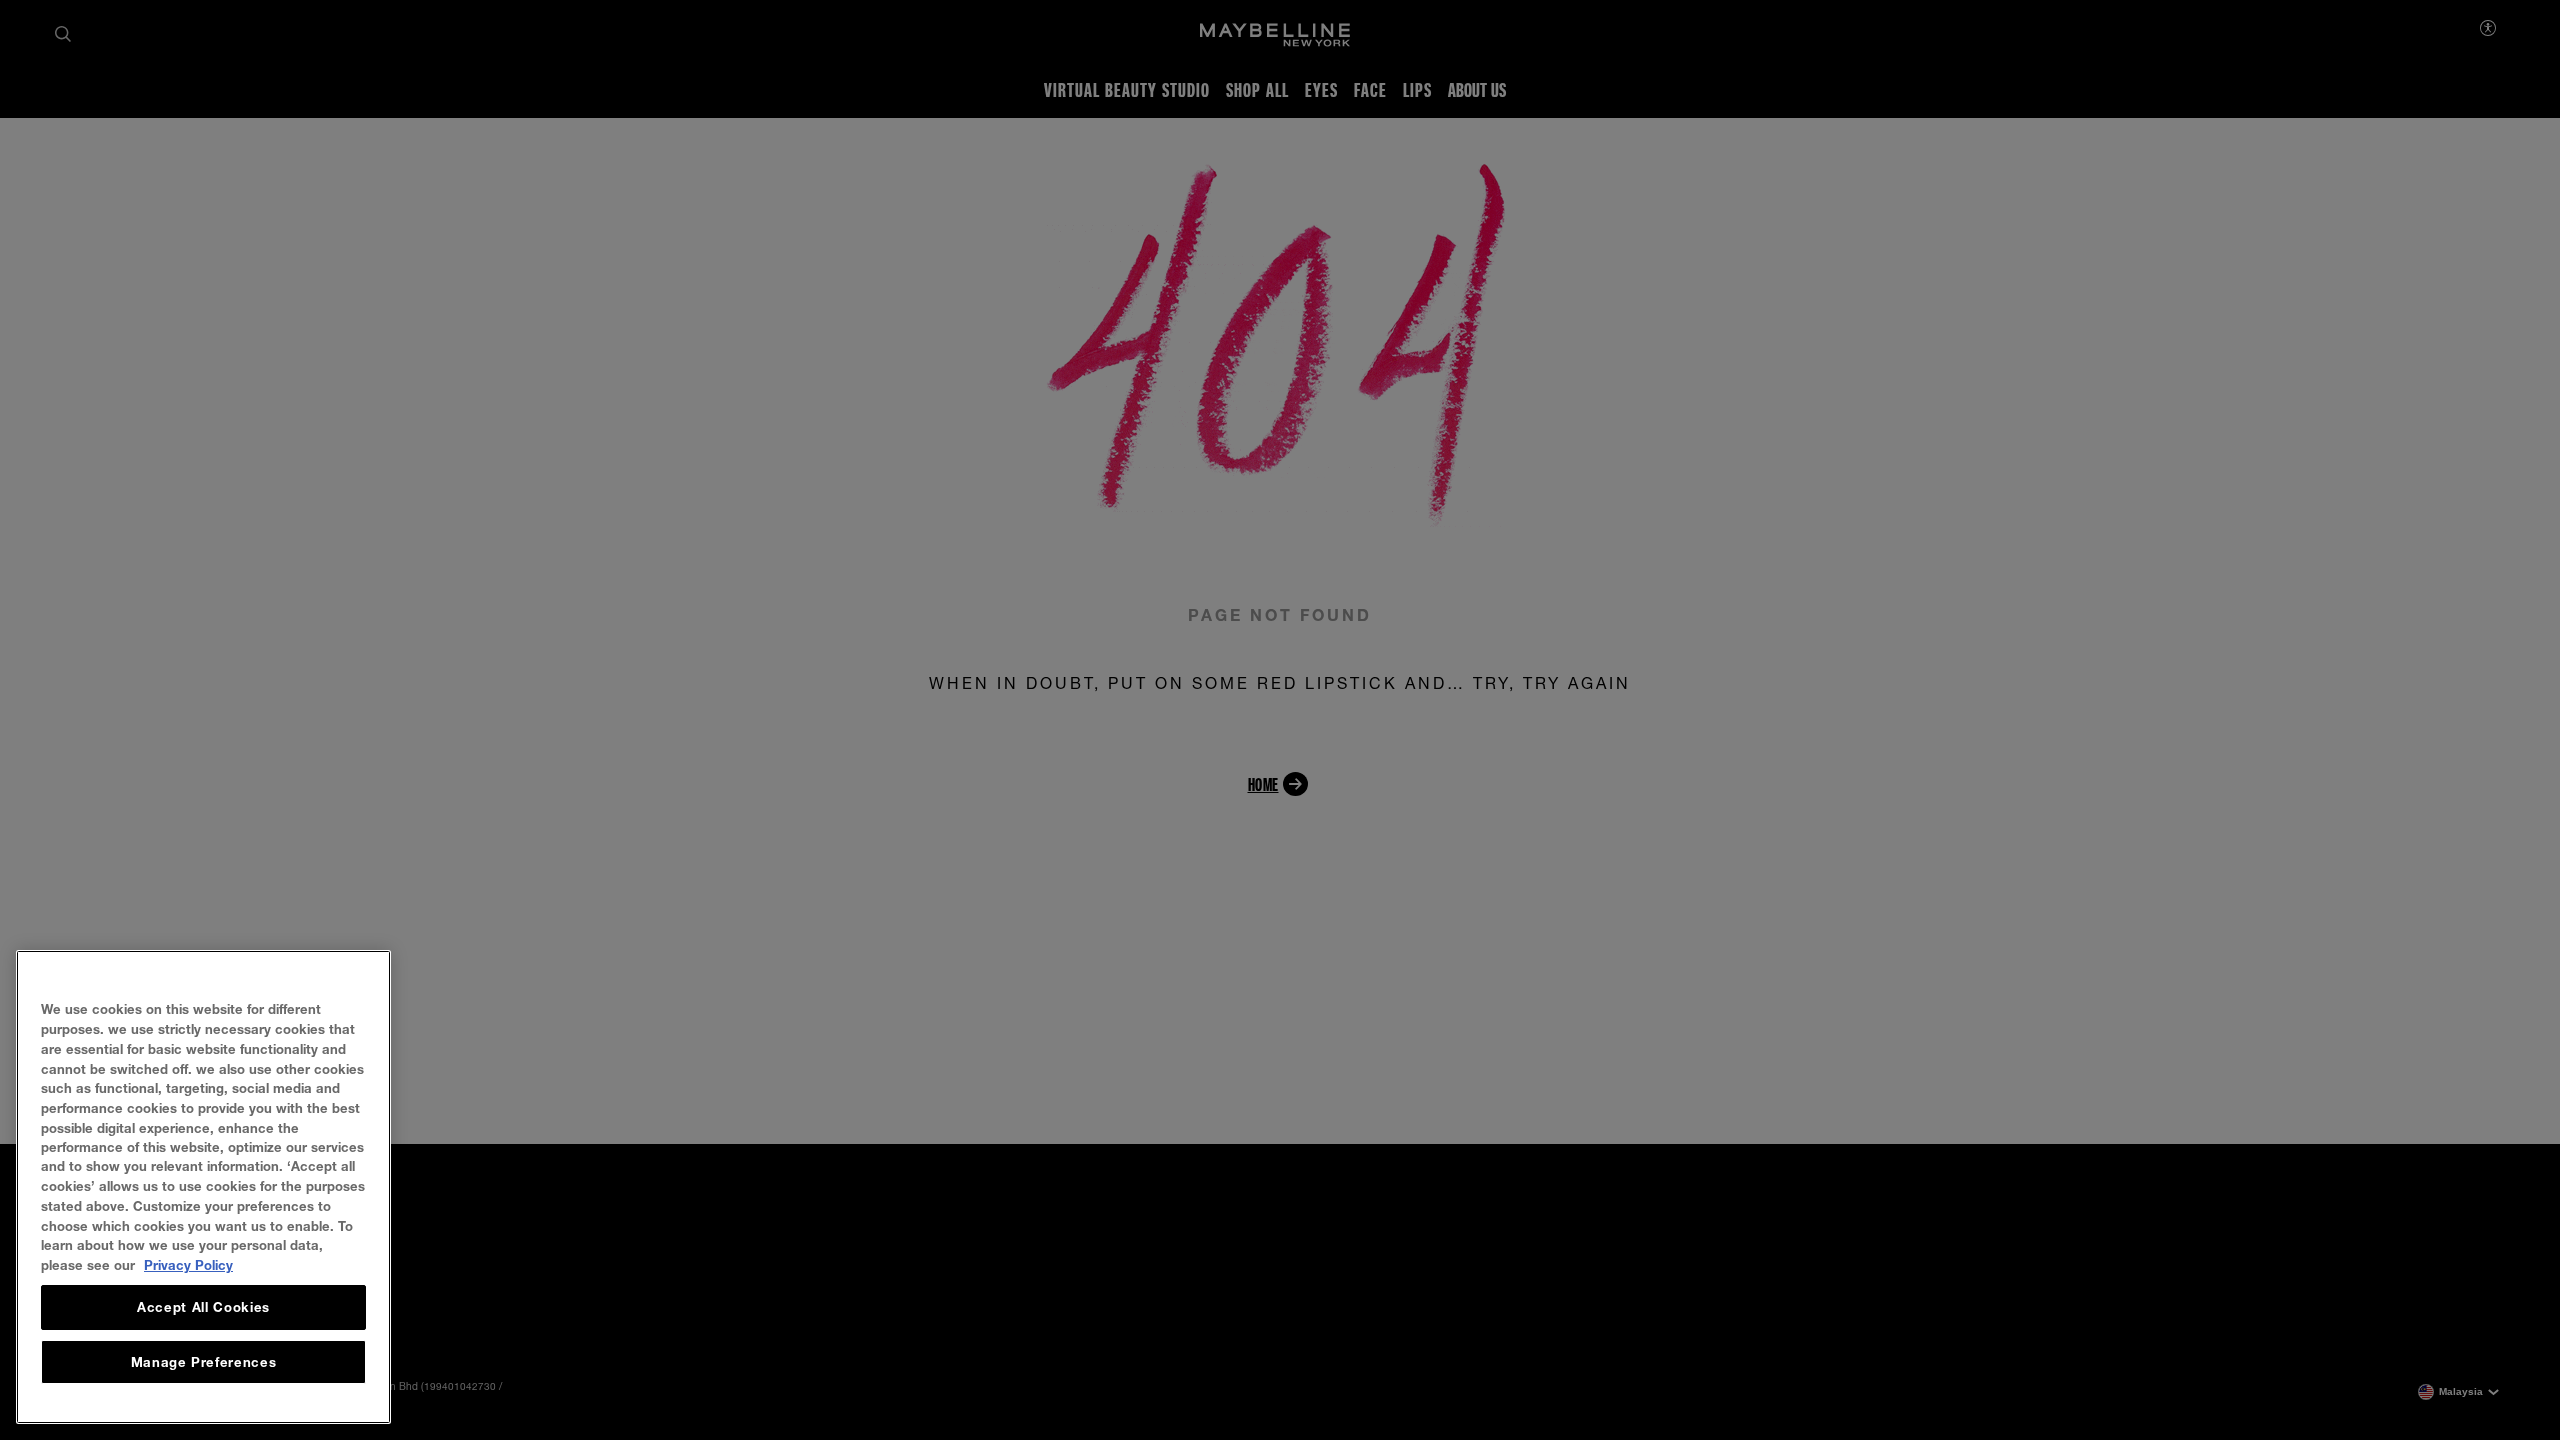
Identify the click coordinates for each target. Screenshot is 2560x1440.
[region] (203, 1187)
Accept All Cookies (203, 1308)
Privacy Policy (188, 1265)
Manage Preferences (204, 1362)
